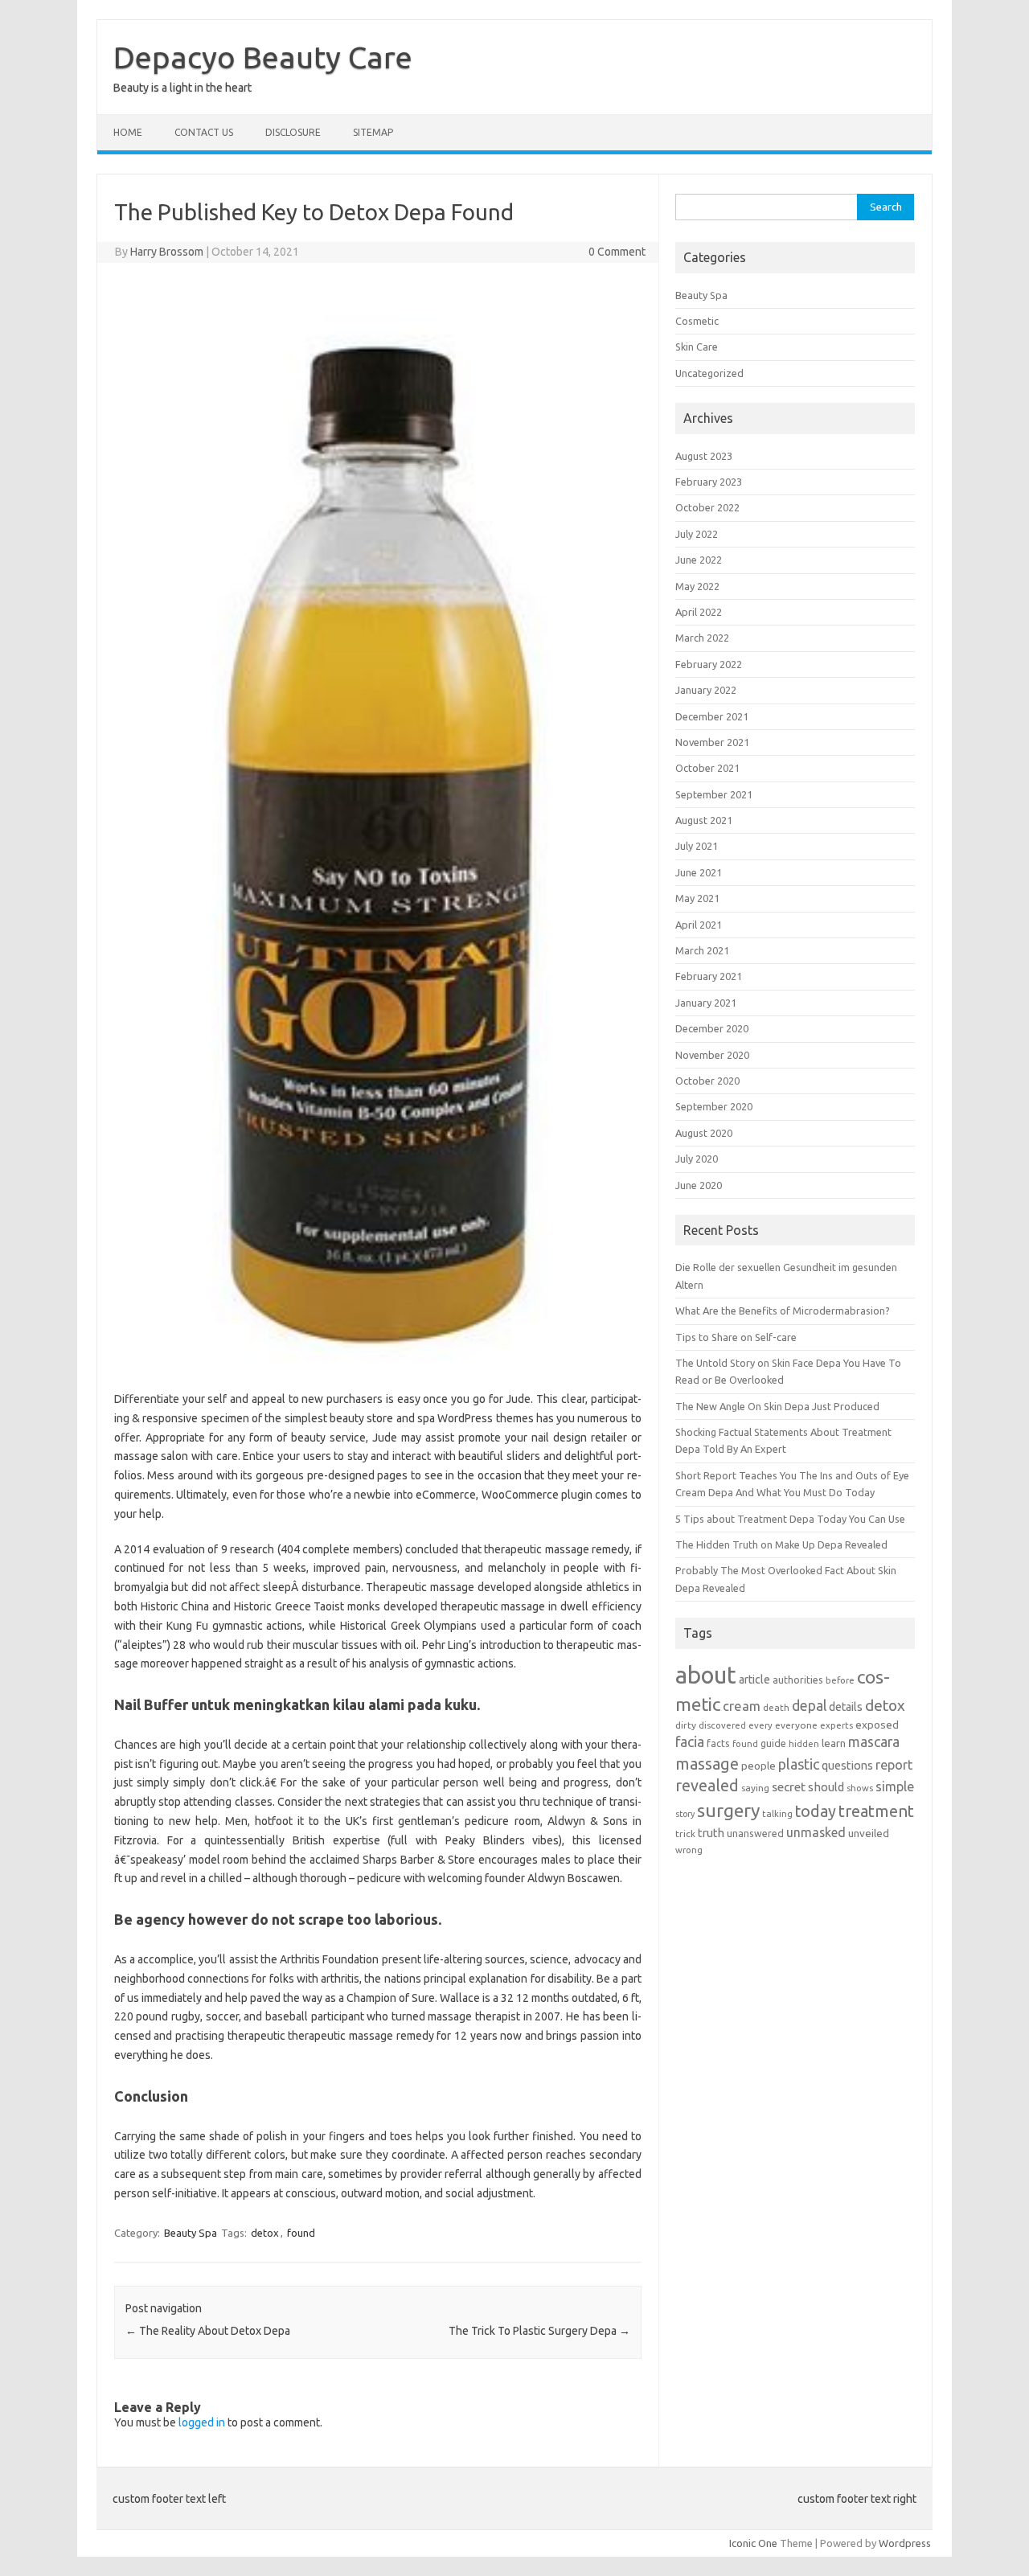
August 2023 (704, 456)
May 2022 (697, 586)
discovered (722, 1725)
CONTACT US (204, 132)
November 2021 (712, 742)
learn (834, 1743)
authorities (798, 1680)
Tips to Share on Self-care (736, 1337)
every (760, 1725)
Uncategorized (709, 373)
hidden (804, 1743)
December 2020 (712, 1028)
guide (773, 1743)
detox (265, 2233)
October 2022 (707, 507)
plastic (799, 1764)
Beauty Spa (191, 2233)
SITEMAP (373, 132)
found (301, 2233)
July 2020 (697, 1159)
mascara (874, 1742)
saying (755, 1788)
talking (777, 1813)
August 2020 (704, 1133)
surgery (728, 1810)
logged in (202, 2422)
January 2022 (706, 690)
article (754, 1680)
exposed (877, 1725)
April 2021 (699, 925)
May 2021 (697, 898)
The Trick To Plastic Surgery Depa (539, 2331)
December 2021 (712, 716)
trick (685, 1834)
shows (860, 1788)
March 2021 (702, 950)
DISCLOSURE (293, 132)
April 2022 (699, 612)
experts (836, 1725)
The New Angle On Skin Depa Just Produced (777, 1406)
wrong (689, 1850)
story (685, 1814)
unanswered (755, 1833)
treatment (876, 1811)
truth (711, 1833)
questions (847, 1765)
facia (690, 1742)
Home (128, 132)
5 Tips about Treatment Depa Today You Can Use (790, 1519)
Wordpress (905, 2543)
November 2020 (712, 1055)
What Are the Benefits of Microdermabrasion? (783, 1311)
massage (707, 1764)
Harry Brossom (167, 252)
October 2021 (707, 768)
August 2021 (704, 820)
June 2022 (699, 560)
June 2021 (699, 872)
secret (789, 1786)
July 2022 (697, 534)
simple (895, 1786)
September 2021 (714, 794)
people (758, 1766)
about (706, 1675)
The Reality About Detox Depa (208, 2331)
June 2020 (699, 1185)
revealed (707, 1786)
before (840, 1680)
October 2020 (707, 1081)
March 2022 (702, 638)
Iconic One (753, 2543)
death (776, 1707)
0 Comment (617, 252)
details (846, 1707)
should (826, 1787)
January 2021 (706, 1003)
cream (742, 1706)
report (894, 1765)
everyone (796, 1725)
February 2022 (709, 664)
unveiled (869, 1833)
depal (809, 1706)
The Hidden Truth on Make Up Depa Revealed (781, 1544)
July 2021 (697, 846)
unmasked (816, 1832)
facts (718, 1743)
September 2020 (714, 1106)
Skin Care (697, 347)
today (816, 1811)
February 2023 (709, 482)
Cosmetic (697, 321)
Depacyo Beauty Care (263, 57)
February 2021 (709, 976)
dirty (686, 1725)
